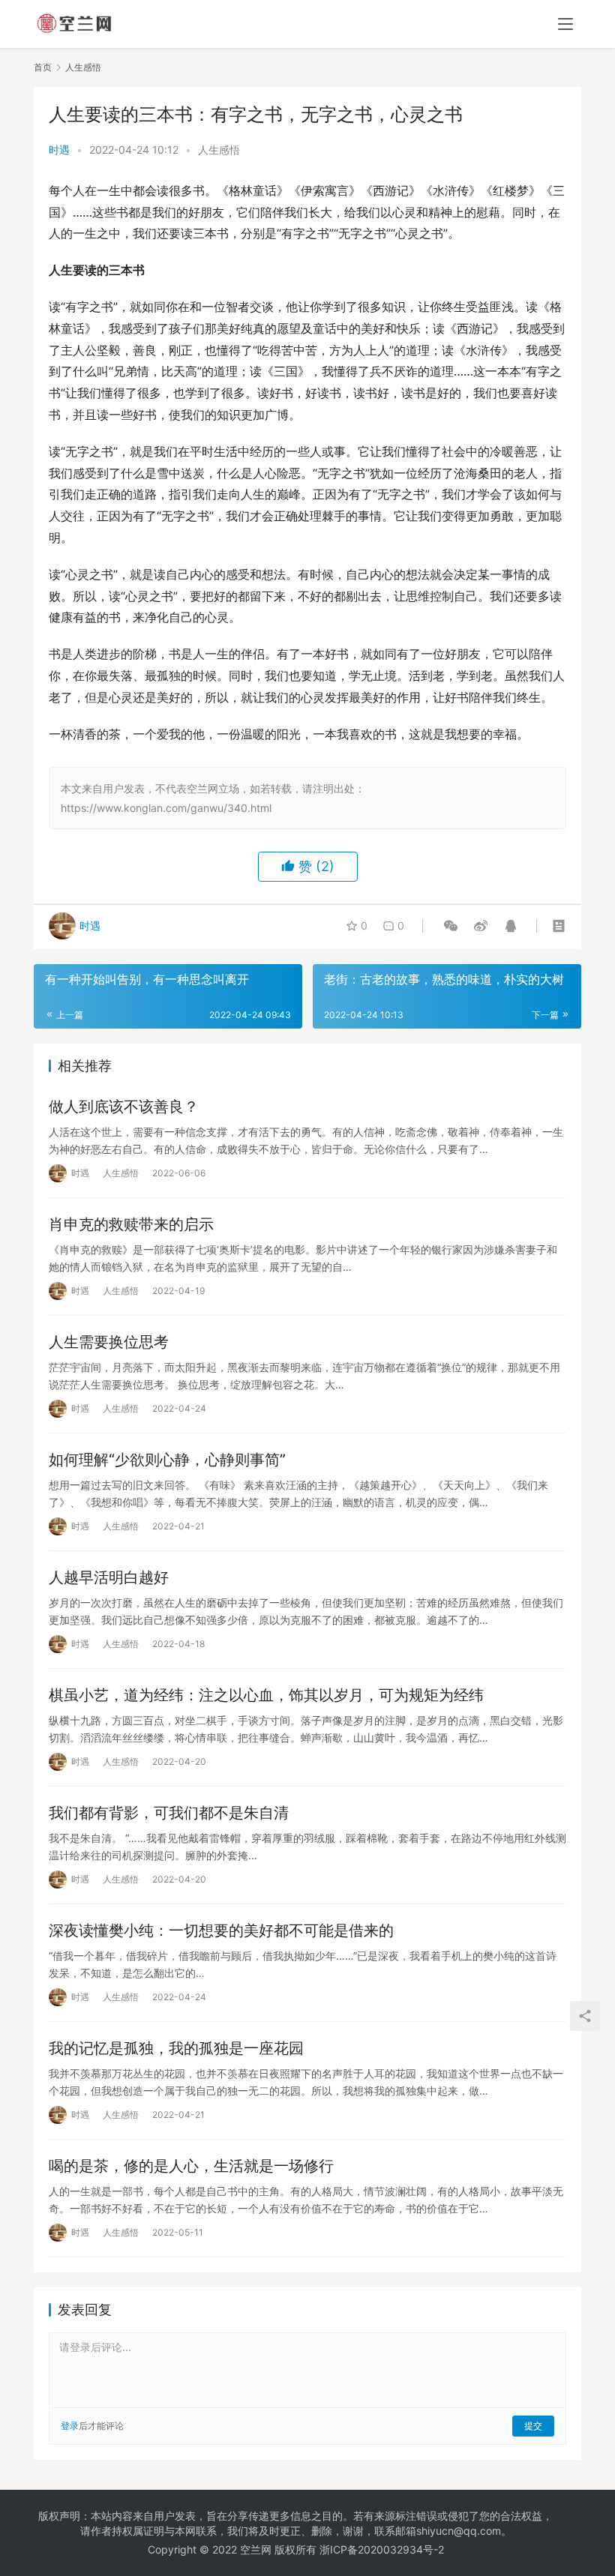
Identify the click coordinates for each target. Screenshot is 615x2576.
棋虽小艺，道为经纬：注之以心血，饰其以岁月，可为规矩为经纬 (266, 1695)
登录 (70, 2426)
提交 (533, 2426)
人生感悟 (219, 150)
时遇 (59, 150)
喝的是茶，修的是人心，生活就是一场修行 (191, 2166)
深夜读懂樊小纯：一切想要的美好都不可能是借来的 (221, 1931)
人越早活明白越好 (109, 1577)
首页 (43, 67)
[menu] (565, 24)
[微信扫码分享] (451, 926)
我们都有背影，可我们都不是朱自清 (169, 1813)
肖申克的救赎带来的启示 (131, 1224)
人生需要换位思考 (109, 1342)
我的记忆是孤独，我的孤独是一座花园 (176, 2048)
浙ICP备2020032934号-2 (382, 2549)
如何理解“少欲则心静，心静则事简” (167, 1460)
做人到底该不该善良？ (124, 1107)
